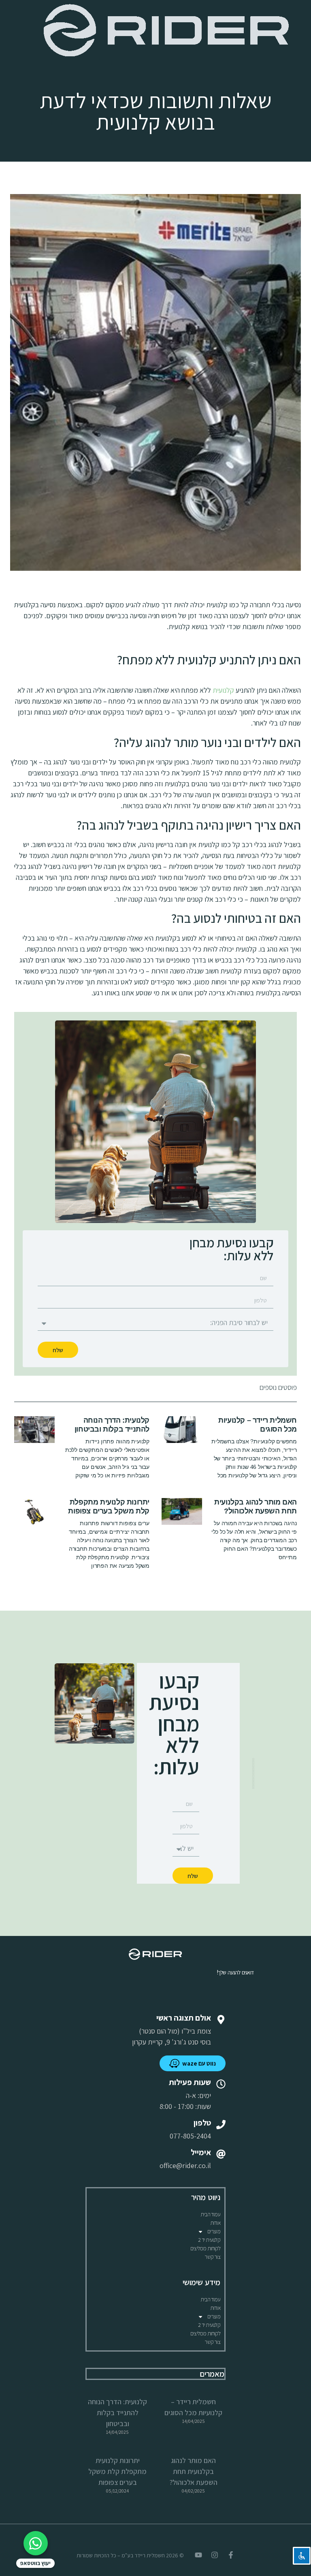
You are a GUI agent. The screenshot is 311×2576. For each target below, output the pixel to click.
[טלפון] (221, 2125)
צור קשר (212, 2257)
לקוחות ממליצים (205, 2248)
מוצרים (214, 2231)
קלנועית (223, 690)
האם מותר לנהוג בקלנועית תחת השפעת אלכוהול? (256, 1507)
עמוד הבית (210, 2214)
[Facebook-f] (231, 2555)
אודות (215, 2223)
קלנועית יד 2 (209, 2240)
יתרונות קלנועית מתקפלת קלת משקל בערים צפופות (109, 1507)
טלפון (202, 2123)
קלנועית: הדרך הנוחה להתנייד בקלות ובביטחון (112, 1425)
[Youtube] (198, 2555)
